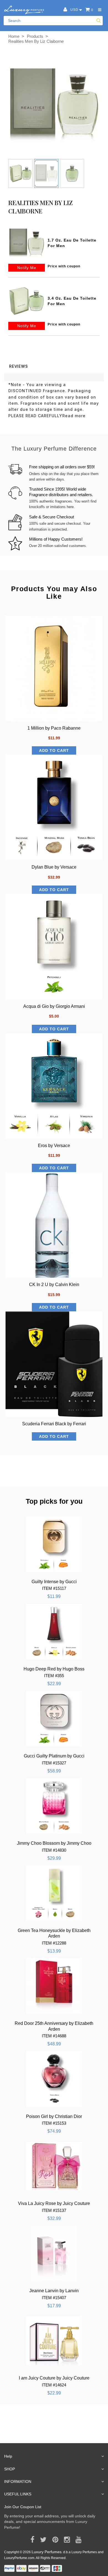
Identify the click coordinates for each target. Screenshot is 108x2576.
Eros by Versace (54, 1146)
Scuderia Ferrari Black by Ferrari (54, 1424)
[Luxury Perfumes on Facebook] (30, 2540)
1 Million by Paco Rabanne (54, 728)
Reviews (19, 366)
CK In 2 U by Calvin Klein (54, 1285)
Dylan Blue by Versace (54, 867)
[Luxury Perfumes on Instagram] (65, 2540)
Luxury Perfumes (47, 2552)
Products (35, 36)
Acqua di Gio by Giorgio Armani (54, 1006)
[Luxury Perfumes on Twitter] (41, 2540)
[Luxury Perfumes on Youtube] (77, 2540)
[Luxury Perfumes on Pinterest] (53, 2540)
